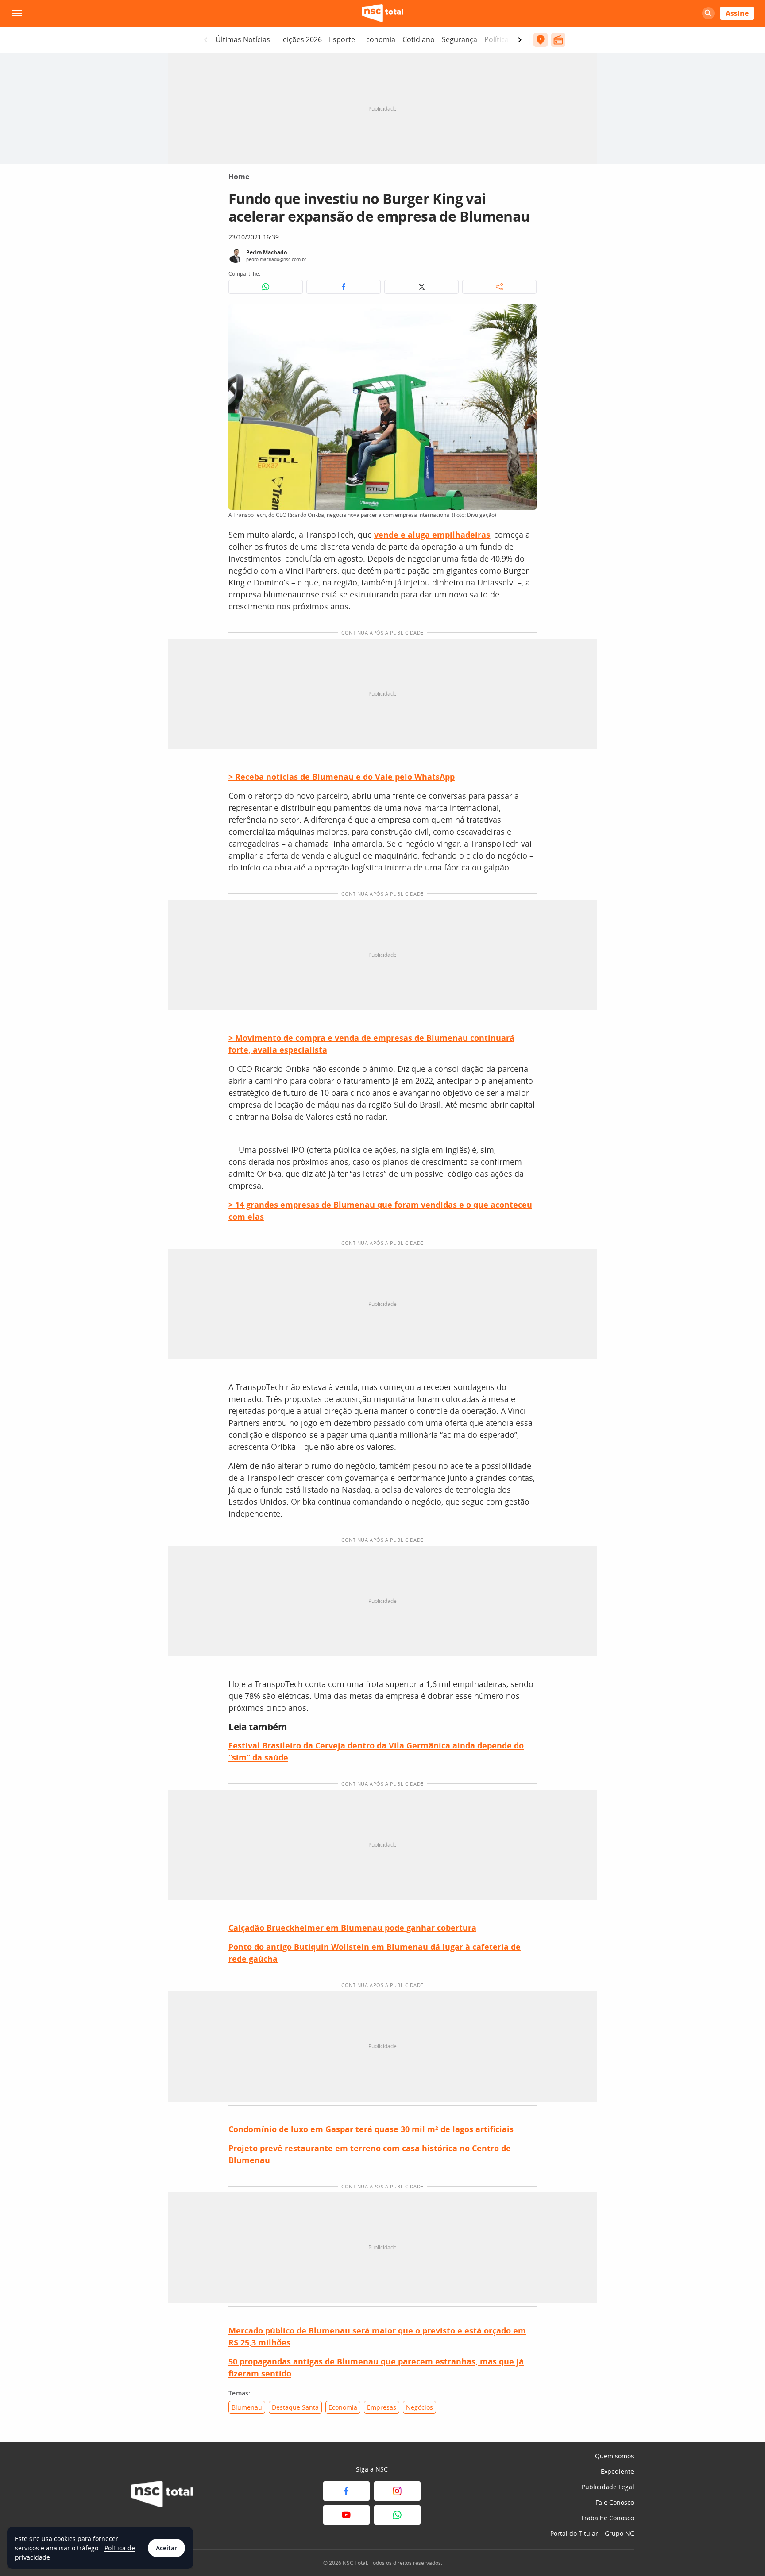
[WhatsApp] (397, 2515)
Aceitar (166, 2548)
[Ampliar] (525, 316)
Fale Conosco (615, 2502)
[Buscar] (708, 13)
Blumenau (247, 2407)
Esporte (342, 39)
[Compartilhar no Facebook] (344, 287)
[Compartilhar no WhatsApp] (266, 287)
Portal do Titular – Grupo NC (592, 2533)
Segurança (460, 39)
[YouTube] (346, 2515)
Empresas (382, 2407)
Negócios (419, 2407)
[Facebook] (346, 2491)
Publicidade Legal (608, 2487)
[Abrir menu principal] (17, 13)
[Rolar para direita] (520, 40)
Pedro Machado (267, 252)
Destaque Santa (295, 2407)
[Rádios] (558, 40)
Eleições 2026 (299, 39)
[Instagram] (397, 2491)
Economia (379, 39)
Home (239, 177)
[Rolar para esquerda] (206, 40)
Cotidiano (419, 39)
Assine (737, 13)
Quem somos (614, 2456)
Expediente (617, 2471)
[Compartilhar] (499, 287)
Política (496, 39)
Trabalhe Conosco (607, 2518)
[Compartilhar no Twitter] (421, 287)
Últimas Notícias (243, 39)
